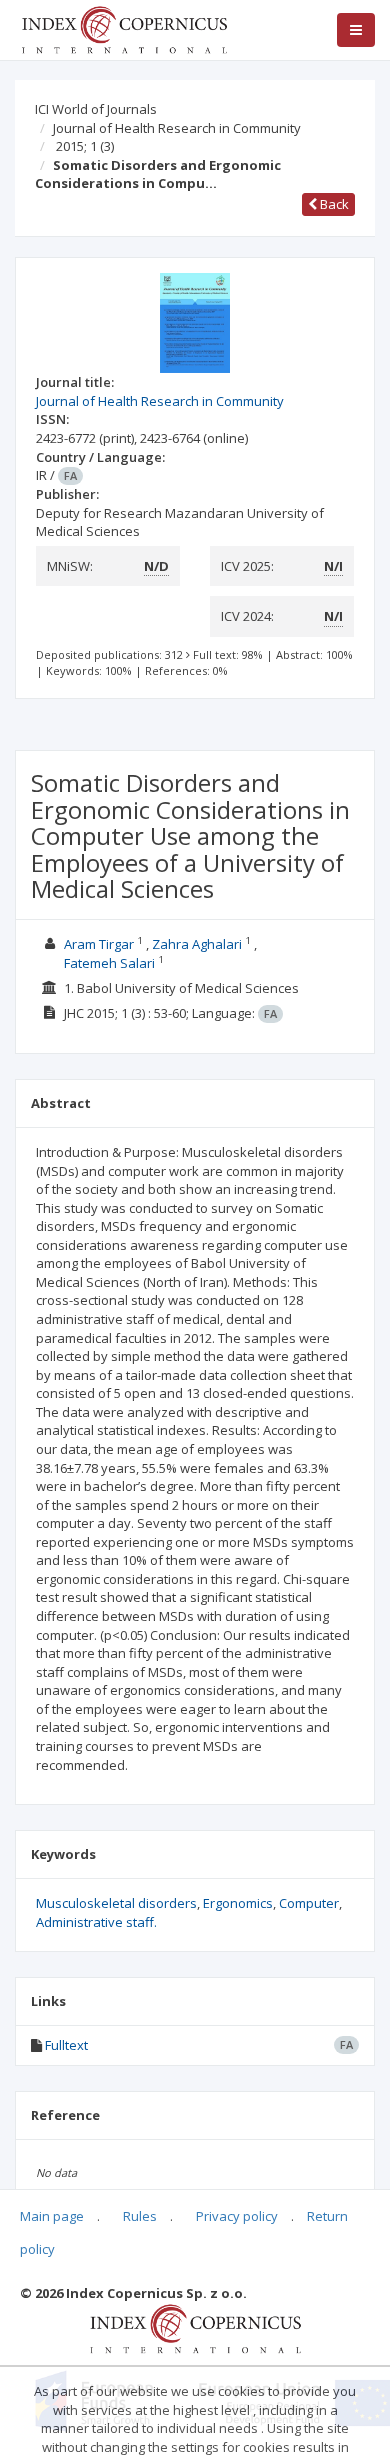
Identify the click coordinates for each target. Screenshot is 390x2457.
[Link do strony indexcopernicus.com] (195, 2327)
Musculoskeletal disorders (116, 1903)
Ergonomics (238, 1903)
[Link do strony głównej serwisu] (124, 28)
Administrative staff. (96, 1922)
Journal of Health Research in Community (177, 128)
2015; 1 (85, 146)
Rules (140, 2216)
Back (333, 204)
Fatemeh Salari (109, 963)
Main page (52, 2216)
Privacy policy (237, 2216)
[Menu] (356, 30)
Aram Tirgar (99, 944)
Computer (309, 1903)
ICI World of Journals (96, 109)
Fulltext (66, 2045)
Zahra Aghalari (197, 944)
